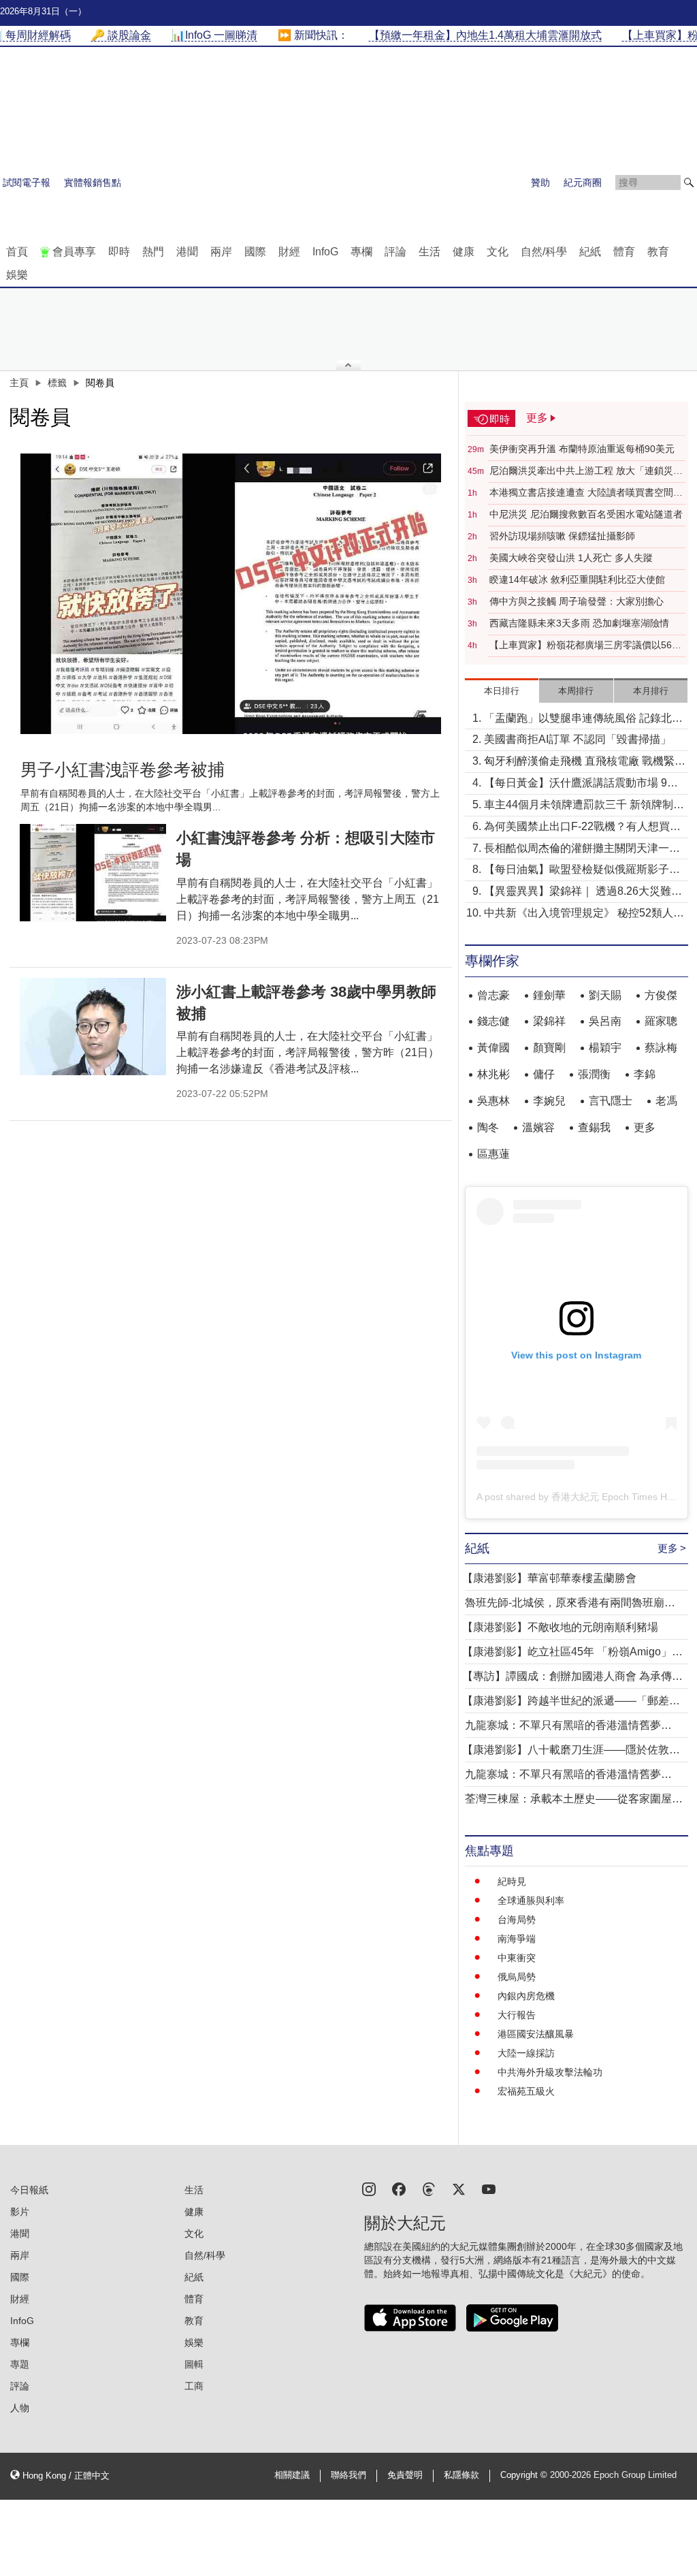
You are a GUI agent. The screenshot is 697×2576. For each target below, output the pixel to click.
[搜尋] (689, 182)
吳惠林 (493, 1101)
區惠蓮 (493, 1154)
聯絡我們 (348, 2475)
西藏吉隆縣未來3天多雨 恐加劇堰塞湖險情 (579, 623)
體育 (624, 252)
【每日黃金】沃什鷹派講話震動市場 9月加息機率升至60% (581, 784)
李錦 (645, 1074)
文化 (498, 252)
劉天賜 (605, 995)
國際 (255, 252)
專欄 (361, 252)
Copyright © (525, 2475)
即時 (119, 252)
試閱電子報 (27, 182)
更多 (645, 1127)
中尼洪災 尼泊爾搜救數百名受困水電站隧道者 (586, 514)
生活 (429, 252)
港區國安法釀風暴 (536, 2034)
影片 (20, 2212)
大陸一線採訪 (526, 2053)
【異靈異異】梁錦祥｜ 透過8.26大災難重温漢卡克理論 (583, 892)
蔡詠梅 (661, 1048)
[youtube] (489, 2188)
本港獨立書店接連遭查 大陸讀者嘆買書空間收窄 (586, 493)
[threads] (429, 2188)
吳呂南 (605, 1021)
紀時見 (512, 1881)
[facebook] (399, 2188)
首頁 (17, 252)
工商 (194, 2386)
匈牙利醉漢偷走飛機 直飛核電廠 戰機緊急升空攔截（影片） (585, 762)
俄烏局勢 (517, 1977)
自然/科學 (544, 252)
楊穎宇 (605, 1048)
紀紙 (590, 252)
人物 (20, 2408)
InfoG (325, 252)
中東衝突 (517, 1958)
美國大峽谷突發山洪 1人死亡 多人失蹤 (571, 558)
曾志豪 (493, 995)
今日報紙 (29, 2190)
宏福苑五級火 (526, 2091)
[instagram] (369, 2188)
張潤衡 (594, 1074)
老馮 (666, 1101)
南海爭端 (517, 1939)
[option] (231, 594)
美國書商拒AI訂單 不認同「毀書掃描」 (578, 739)
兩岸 (221, 252)
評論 (395, 252)
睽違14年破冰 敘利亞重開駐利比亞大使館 (577, 579)
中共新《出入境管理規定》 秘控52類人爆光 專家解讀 (584, 914)
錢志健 (493, 1021)
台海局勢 (517, 1920)
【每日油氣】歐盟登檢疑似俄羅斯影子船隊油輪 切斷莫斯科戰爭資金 (582, 871)
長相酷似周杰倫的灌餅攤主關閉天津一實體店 (582, 849)
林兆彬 (493, 1074)
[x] (459, 2188)
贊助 (540, 182)
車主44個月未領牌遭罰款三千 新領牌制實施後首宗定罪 (584, 806)
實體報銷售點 (93, 182)
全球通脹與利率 (531, 1901)
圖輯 (194, 2364)
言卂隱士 (611, 1101)
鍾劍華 (549, 995)
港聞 (187, 252)
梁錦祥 (549, 1021)
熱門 (153, 252)
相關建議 (292, 2475)
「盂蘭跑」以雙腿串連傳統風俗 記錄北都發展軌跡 (583, 719)
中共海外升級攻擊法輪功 (550, 2072)
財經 (289, 252)
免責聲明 (405, 2475)
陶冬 (488, 1127)
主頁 (19, 383)
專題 (20, 2364)
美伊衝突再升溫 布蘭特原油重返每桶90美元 (582, 449)
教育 (658, 252)
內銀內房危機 (526, 1996)
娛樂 (17, 275)
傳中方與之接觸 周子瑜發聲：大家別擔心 (577, 601)
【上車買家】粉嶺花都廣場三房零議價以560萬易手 (583, 646)
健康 (464, 252)
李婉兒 (549, 1101)
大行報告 (517, 2015)
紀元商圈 (583, 182)
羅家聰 (661, 1021)
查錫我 (594, 1127)
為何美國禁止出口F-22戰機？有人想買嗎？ (577, 828)
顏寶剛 (549, 1048)
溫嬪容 (538, 1127)
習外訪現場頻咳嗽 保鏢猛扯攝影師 (562, 536)
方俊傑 (661, 995)
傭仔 (544, 1074)
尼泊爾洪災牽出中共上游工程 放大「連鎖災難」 (581, 471)
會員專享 (74, 252)
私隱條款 (461, 2475)
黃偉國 (493, 1048)
